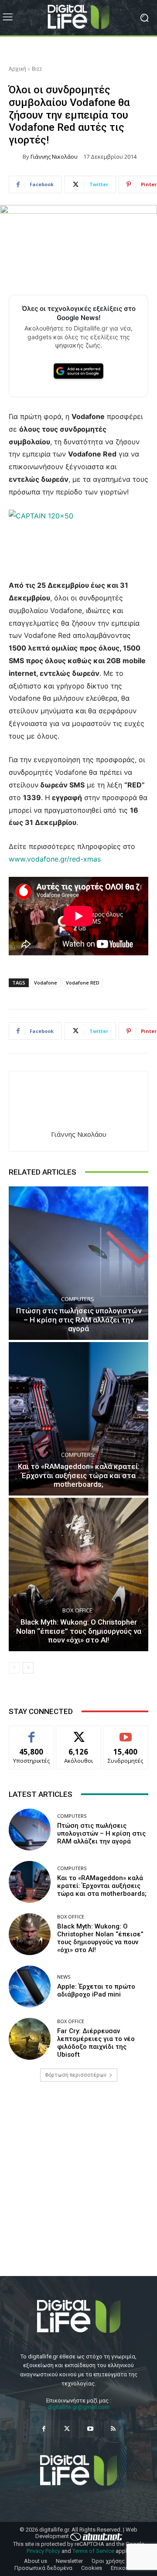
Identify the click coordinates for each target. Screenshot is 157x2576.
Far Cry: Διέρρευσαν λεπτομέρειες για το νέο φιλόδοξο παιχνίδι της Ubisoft (96, 2043)
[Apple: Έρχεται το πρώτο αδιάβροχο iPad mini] (30, 1987)
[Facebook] (44, 2429)
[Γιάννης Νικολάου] (16, 157)
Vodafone (46, 983)
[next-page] (28, 1668)
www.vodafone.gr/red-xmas (55, 859)
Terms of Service (93, 2551)
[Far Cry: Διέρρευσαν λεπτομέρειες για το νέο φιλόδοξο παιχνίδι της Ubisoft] (30, 2039)
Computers (78, 1299)
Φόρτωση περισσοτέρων (76, 2075)
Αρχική (17, 69)
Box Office (77, 1610)
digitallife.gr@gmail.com (78, 2407)
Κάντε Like (31, 1733)
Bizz (37, 69)
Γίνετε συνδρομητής (126, 1736)
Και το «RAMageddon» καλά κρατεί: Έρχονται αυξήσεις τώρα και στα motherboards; (79, 1475)
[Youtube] (90, 2429)
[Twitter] (67, 2429)
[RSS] (113, 2429)
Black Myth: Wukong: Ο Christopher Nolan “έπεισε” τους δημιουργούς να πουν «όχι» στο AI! (79, 1631)
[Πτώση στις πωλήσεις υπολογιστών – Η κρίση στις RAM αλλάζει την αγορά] (78, 1263)
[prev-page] (14, 1668)
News (64, 1977)
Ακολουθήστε (79, 1733)
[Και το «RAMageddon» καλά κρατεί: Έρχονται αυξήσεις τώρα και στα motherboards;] (78, 1419)
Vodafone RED (83, 983)
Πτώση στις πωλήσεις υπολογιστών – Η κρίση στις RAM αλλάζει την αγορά (79, 1320)
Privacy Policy (43, 2551)
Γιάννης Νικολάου (54, 157)
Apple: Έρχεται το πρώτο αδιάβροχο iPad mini (96, 1990)
